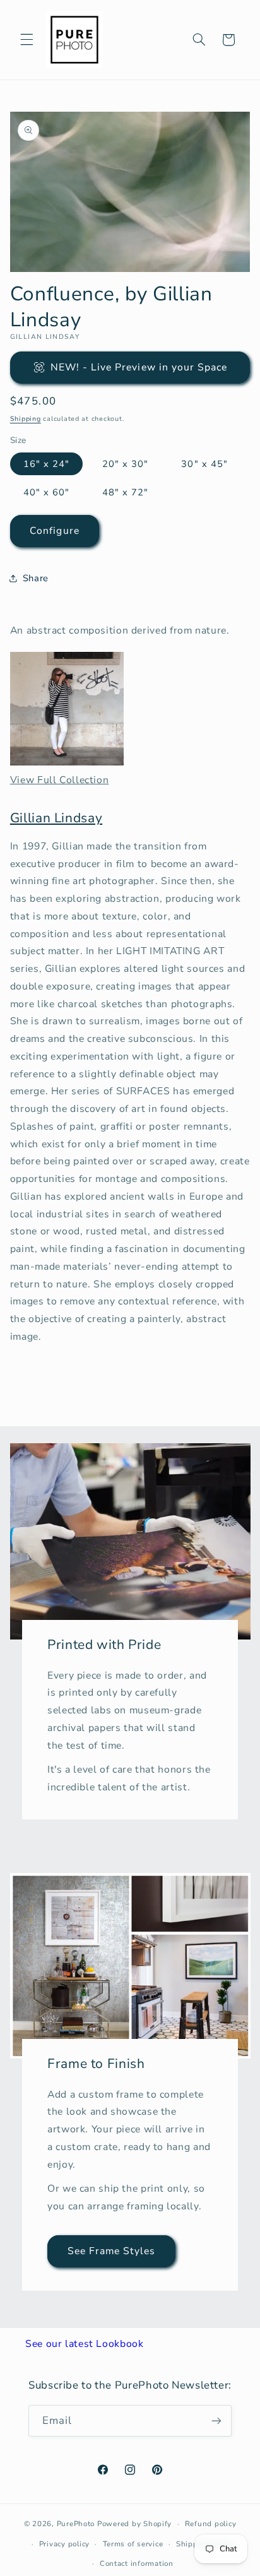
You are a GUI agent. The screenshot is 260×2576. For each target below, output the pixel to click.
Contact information (137, 2563)
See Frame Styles (111, 2251)
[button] (27, 40)
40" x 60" (46, 492)
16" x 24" (46, 464)
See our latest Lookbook (85, 2344)
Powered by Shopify (134, 2524)
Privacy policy (64, 2544)
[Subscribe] (216, 2420)
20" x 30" (125, 464)
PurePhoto (76, 2524)
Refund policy (211, 2524)
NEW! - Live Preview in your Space (139, 367)
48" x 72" (125, 492)
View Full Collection (60, 780)
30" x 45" (204, 464)
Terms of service (133, 2544)
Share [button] (36, 578)
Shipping (26, 419)
